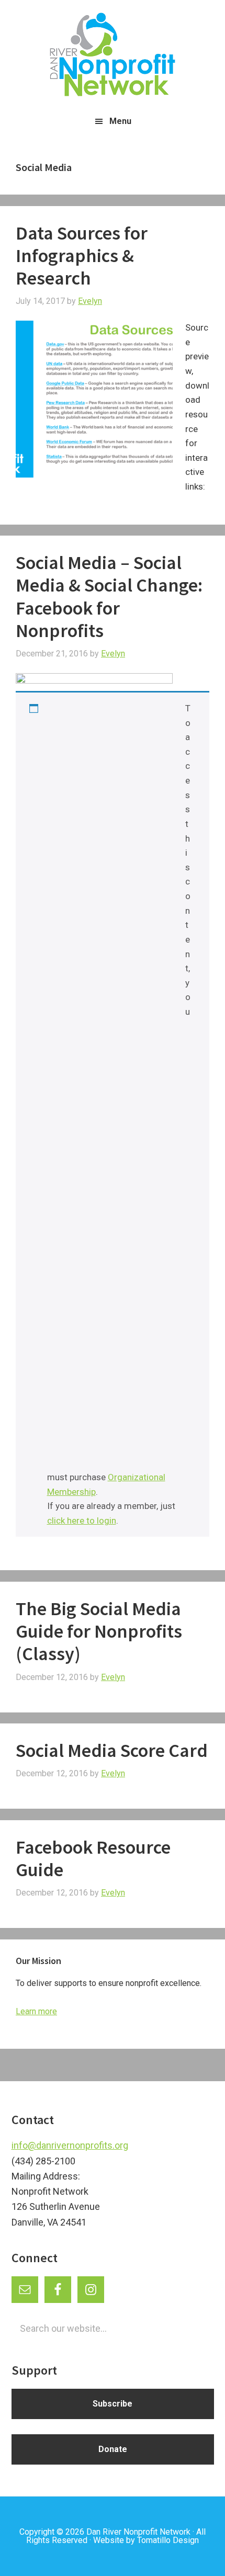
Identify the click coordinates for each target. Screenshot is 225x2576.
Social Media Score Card (112, 1750)
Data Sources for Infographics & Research (82, 256)
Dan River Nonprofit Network (138, 2532)
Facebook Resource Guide (93, 1858)
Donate (113, 2449)
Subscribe (113, 2404)
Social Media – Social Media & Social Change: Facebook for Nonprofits (109, 597)
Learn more (36, 2011)
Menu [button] (120, 121)
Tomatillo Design (168, 2540)
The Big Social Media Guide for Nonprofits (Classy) (99, 1631)
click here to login (82, 1520)
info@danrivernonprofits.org (70, 2145)
